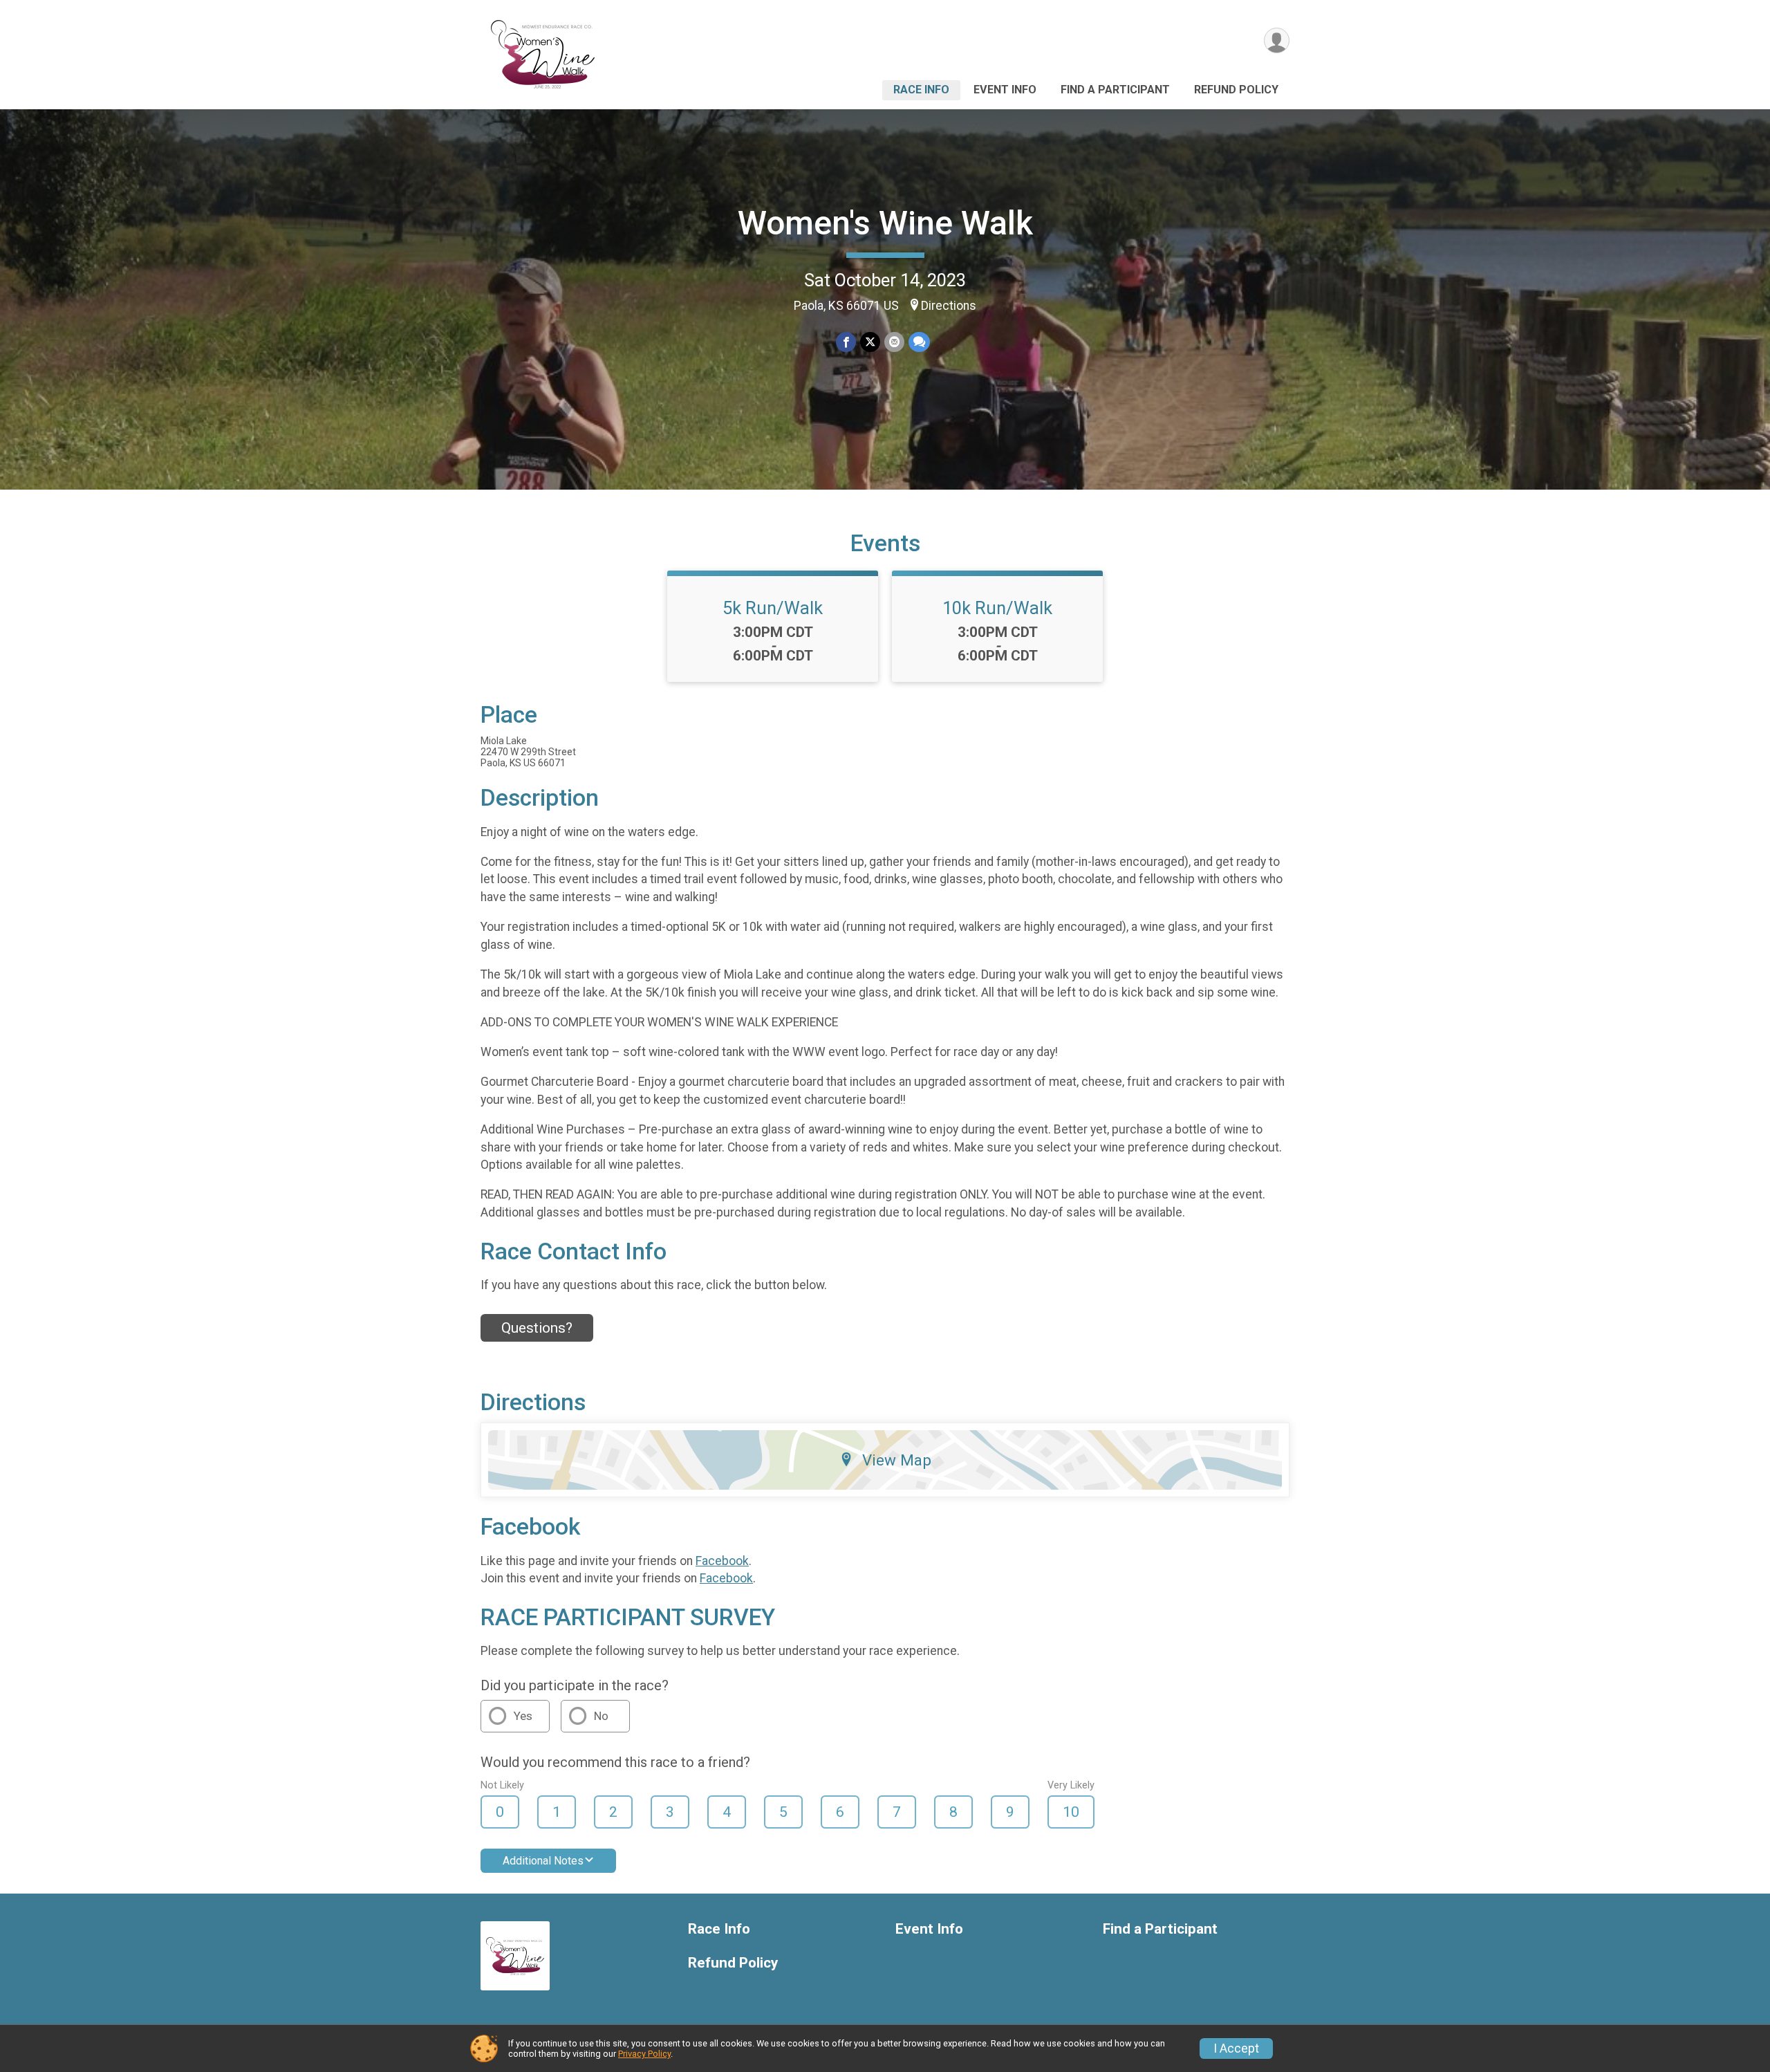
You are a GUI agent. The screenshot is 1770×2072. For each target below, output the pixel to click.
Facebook (722, 1561)
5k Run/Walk (773, 608)
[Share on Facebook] (846, 342)
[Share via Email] (894, 342)
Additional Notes (543, 1861)
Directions (949, 306)
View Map (897, 1460)
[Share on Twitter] (870, 342)
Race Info (921, 90)
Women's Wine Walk (885, 223)
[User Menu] (1277, 40)
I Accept (1236, 2048)
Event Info (1005, 90)
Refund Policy (1236, 90)
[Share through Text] (919, 342)
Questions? (537, 1328)
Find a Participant (1115, 90)
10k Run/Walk (997, 608)
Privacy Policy (644, 2054)
